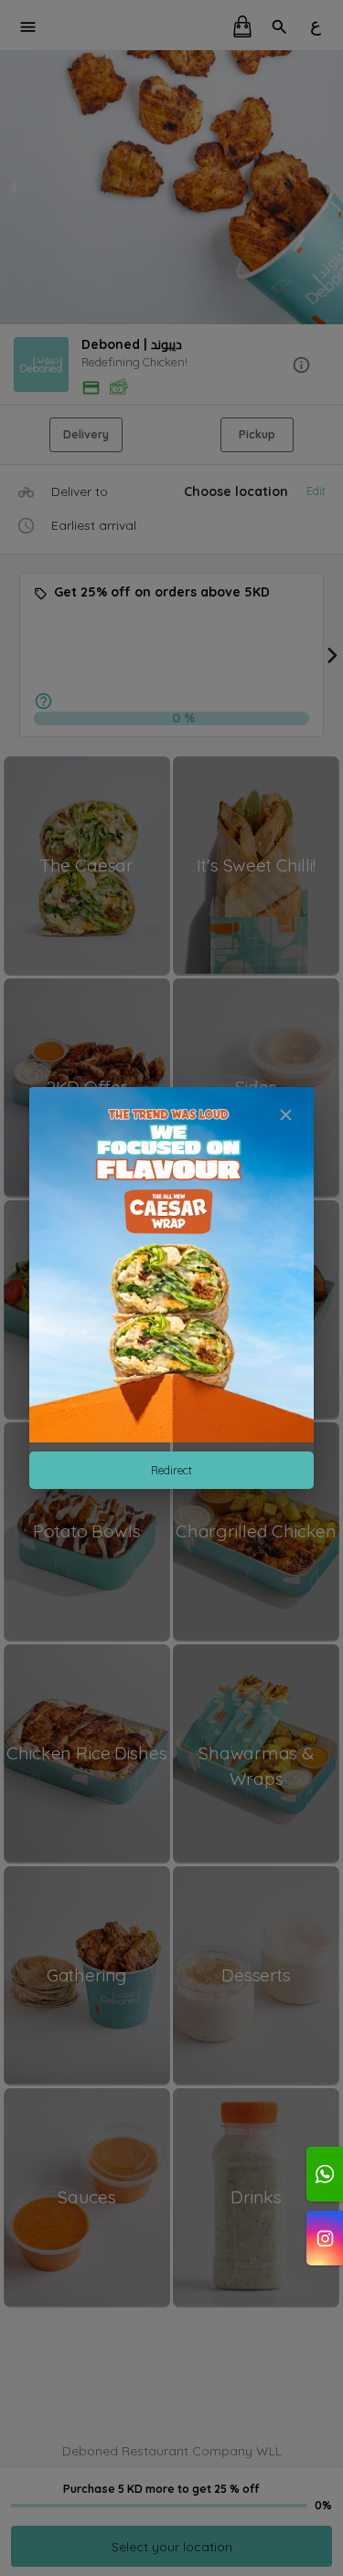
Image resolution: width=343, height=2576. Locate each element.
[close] (286, 1115)
